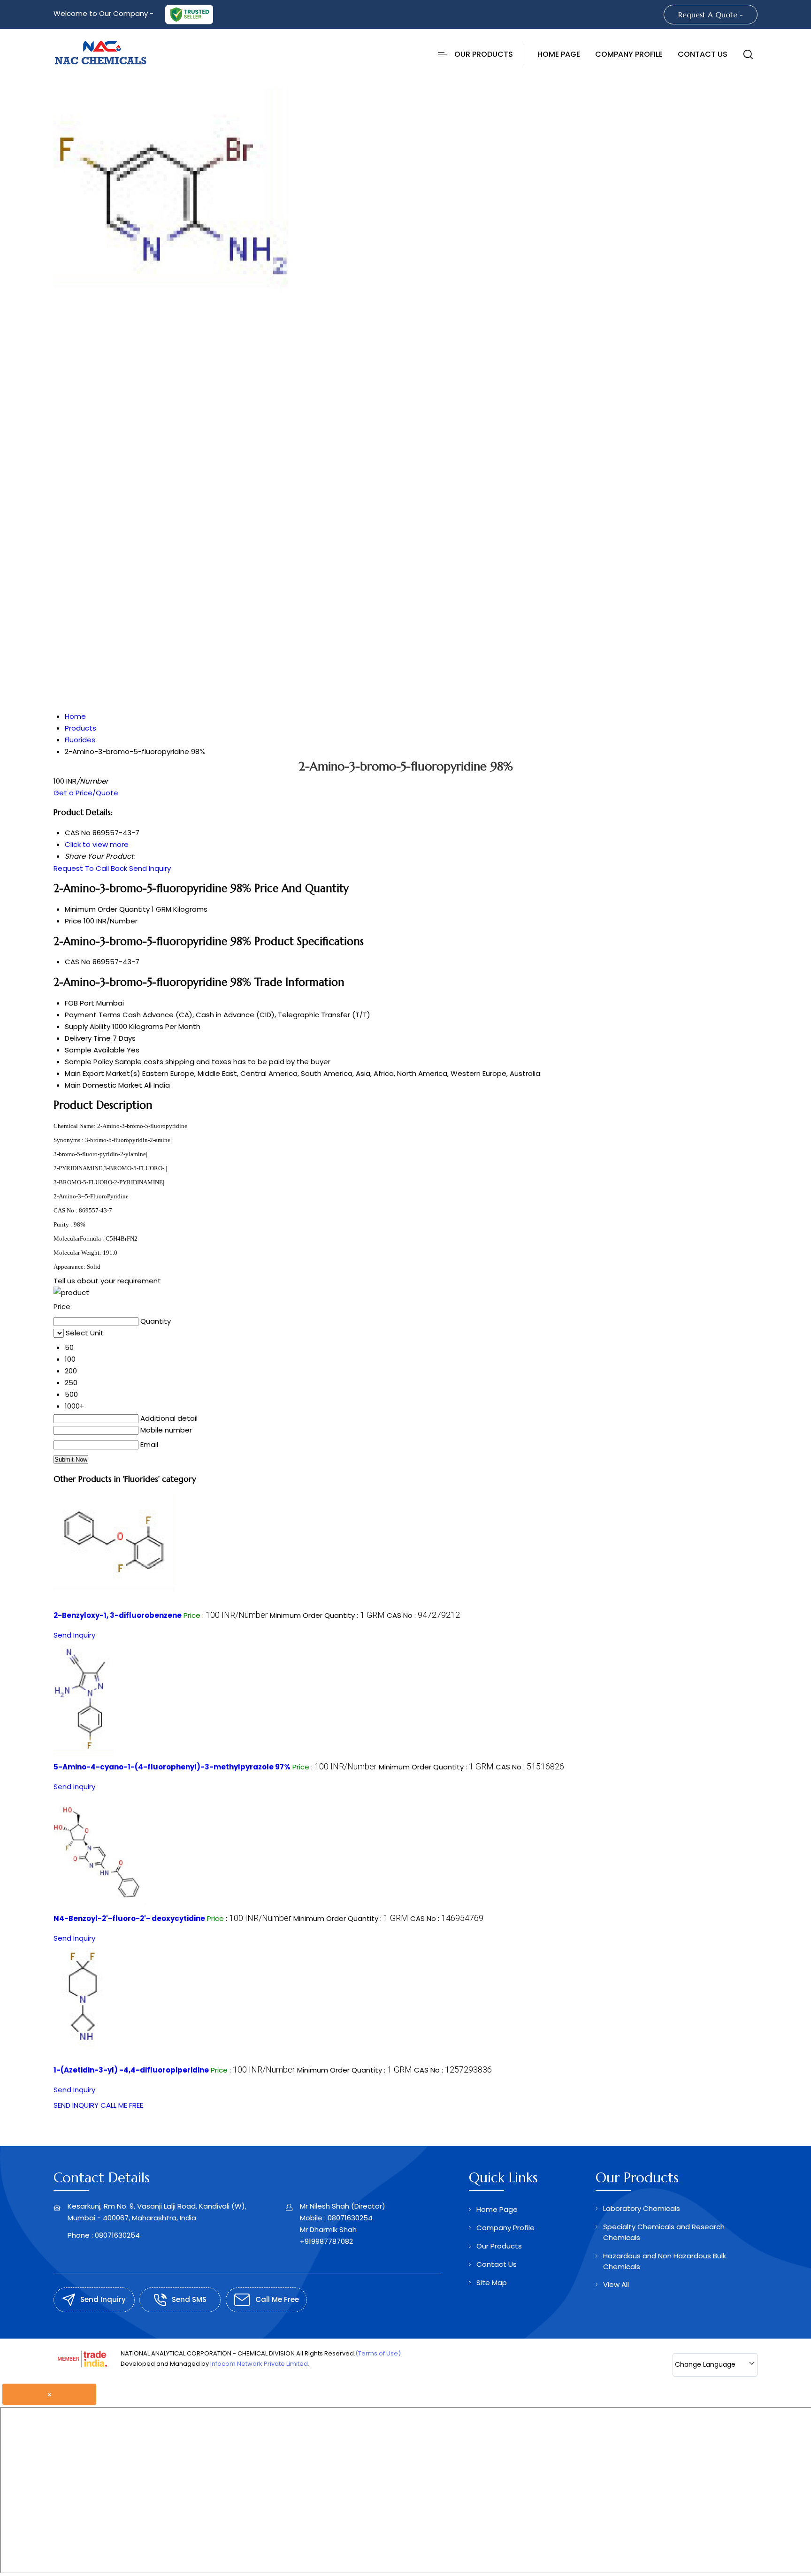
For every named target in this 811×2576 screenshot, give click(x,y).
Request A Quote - (711, 15)
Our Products (484, 54)
